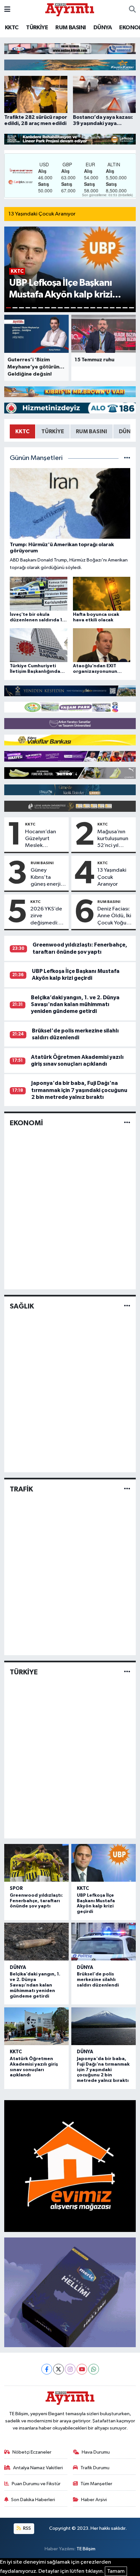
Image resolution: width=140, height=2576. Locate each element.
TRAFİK (21, 1489)
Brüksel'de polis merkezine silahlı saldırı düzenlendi (98, 1980)
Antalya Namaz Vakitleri (38, 2468)
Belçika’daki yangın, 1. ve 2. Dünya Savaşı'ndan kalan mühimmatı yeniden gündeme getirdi (75, 1004)
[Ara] (132, 10)
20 (132, 308)
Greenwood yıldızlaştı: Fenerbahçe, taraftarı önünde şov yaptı (36, 1901)
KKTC (12, 28)
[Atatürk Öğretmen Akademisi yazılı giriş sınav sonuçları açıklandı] (36, 2026)
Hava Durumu (96, 2452)
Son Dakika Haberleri (33, 2500)
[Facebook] (47, 2369)
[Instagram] (70, 2369)
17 (112, 308)
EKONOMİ (26, 1123)
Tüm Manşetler (96, 2484)
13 (86, 308)
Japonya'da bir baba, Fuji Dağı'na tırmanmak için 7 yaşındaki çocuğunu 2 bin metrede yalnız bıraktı (79, 1090)
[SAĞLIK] (127, 1306)
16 (106, 308)
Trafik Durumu (95, 2468)
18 (119, 308)
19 (125, 308)
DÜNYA (103, 28)
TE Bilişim (86, 2549)
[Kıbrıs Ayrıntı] (70, 9)
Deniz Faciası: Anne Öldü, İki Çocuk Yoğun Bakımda (114, 916)
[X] (58, 2369)
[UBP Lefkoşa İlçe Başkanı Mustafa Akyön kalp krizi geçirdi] (104, 1863)
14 (93, 308)
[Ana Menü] (7, 10)
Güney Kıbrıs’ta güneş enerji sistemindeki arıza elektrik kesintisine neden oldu (46, 878)
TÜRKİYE (37, 28)
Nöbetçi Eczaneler (32, 2452)
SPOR (16, 1888)
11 (73, 308)
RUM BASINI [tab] (91, 431)
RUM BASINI (70, 28)
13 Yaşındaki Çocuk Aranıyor (42, 214)
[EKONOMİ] (127, 1123)
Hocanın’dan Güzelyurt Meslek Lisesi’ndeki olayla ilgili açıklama (41, 839)
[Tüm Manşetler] (127, 458)
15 (99, 308)
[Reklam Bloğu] (70, 48)
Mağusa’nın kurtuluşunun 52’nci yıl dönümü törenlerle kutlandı (113, 839)
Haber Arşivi (94, 2500)
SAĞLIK (22, 1306)
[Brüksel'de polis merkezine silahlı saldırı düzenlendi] (104, 1942)
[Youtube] (82, 2369)
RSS (27, 2528)
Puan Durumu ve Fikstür (36, 2484)
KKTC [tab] (22, 431)
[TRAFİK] (127, 1489)
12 (80, 308)
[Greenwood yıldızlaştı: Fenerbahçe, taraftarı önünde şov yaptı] (36, 1863)
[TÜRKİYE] (127, 1672)
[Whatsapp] (94, 2369)
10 (67, 308)
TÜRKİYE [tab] (53, 431)
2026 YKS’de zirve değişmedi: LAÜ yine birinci (46, 916)
